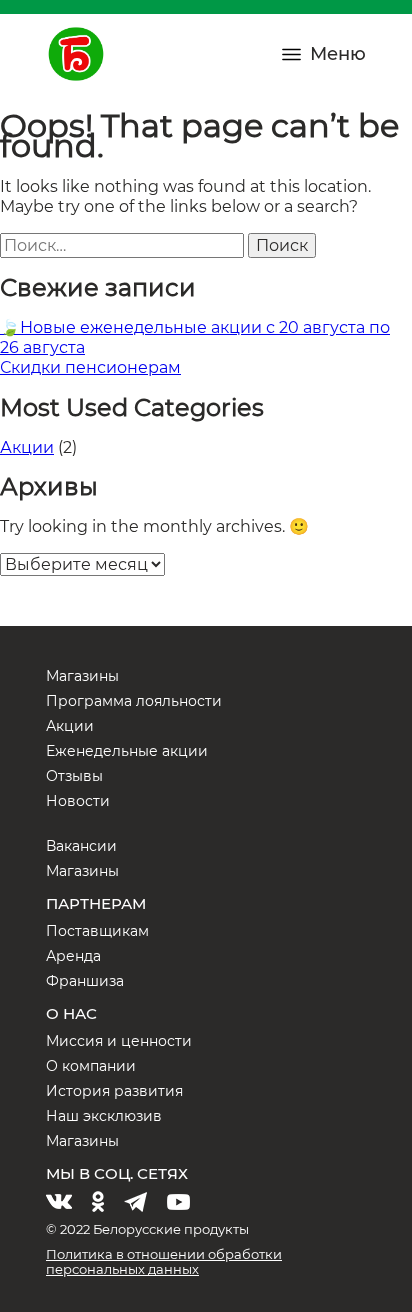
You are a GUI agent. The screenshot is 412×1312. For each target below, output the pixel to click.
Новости (78, 801)
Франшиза (85, 981)
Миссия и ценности (119, 1041)
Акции (27, 447)
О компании (91, 1066)
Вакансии (81, 846)
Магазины (82, 676)
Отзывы (74, 776)
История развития (114, 1091)
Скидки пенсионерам (90, 367)
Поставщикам (97, 931)
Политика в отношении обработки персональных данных (164, 1261)
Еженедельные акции (127, 751)
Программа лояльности (134, 701)
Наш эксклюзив (104, 1116)
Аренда (73, 956)
